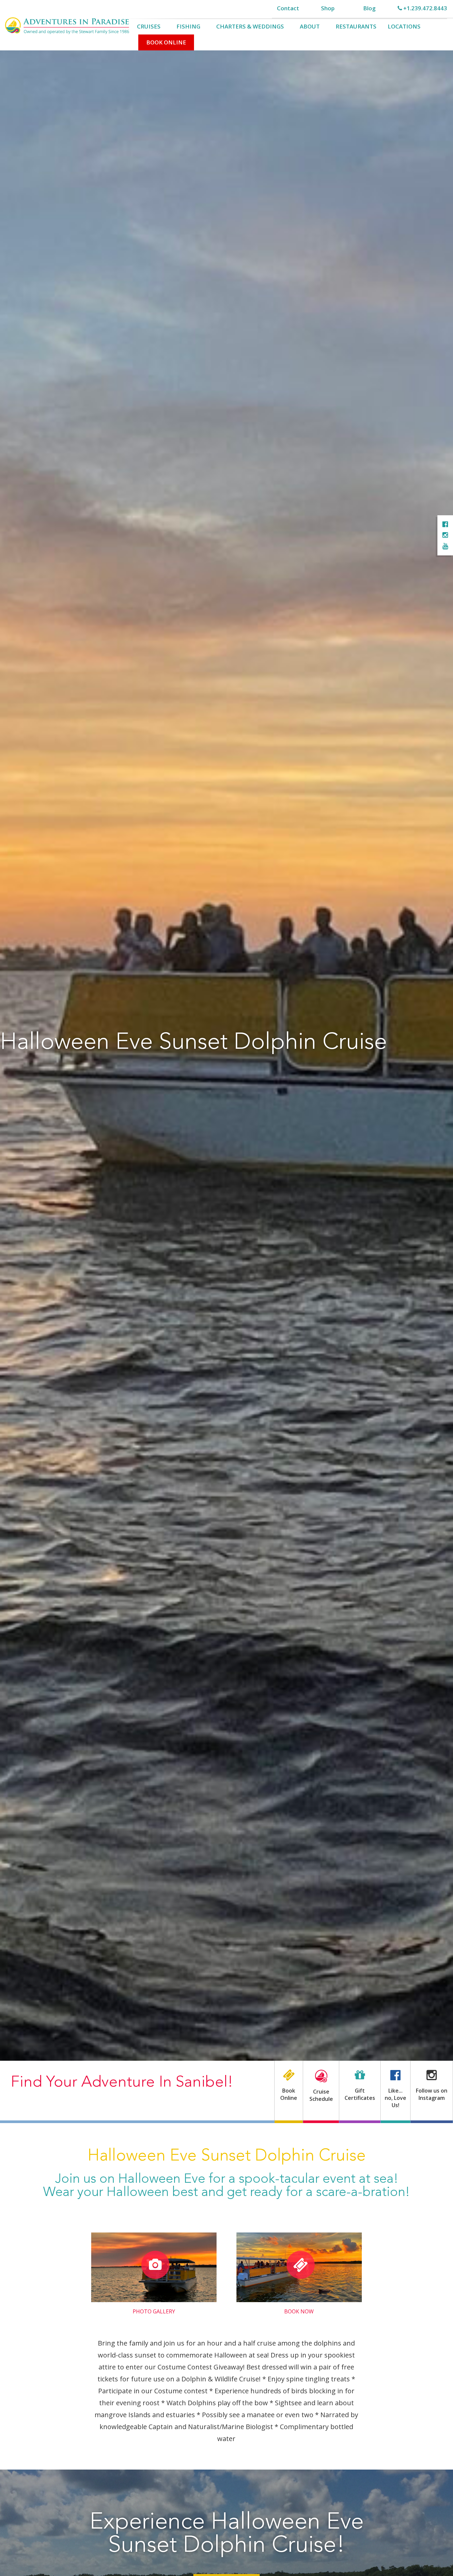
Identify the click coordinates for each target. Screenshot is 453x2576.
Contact (288, 8)
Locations (404, 26)
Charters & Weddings (250, 26)
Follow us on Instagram (432, 2094)
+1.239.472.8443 (424, 8)
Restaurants (356, 26)
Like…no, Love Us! (395, 2098)
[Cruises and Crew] (445, 524)
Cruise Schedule (321, 2095)
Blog (369, 8)
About (310, 26)
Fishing (188, 26)
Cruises (149, 26)
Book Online (166, 42)
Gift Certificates (360, 2094)
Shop (328, 8)
